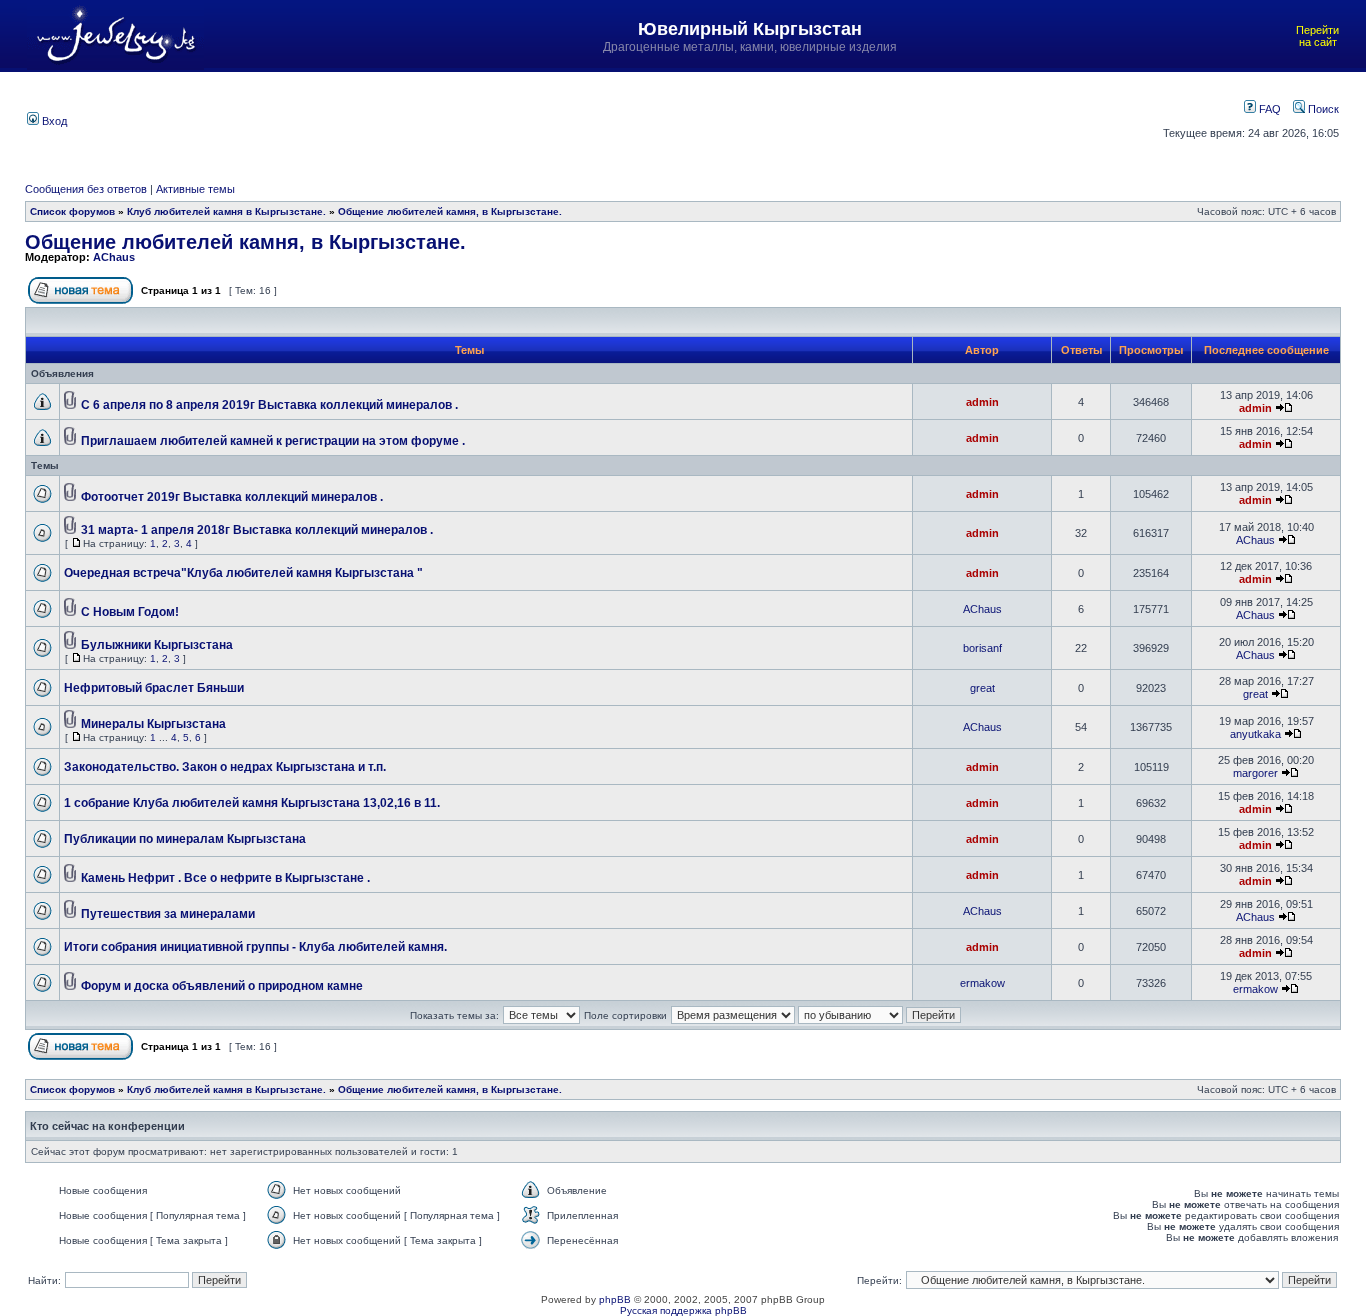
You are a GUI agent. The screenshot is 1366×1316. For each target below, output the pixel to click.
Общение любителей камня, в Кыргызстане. (450, 211)
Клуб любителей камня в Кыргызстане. (226, 211)
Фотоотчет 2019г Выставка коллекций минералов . (232, 497)
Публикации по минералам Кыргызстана (185, 839)
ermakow (982, 983)
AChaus (114, 257)
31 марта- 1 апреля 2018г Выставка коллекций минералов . (257, 530)
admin (982, 402)
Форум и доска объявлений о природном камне (222, 986)
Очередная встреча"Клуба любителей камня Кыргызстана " (243, 573)
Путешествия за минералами (168, 914)
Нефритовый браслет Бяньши (154, 688)
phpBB (615, 1299)
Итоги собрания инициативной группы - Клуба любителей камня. (255, 947)
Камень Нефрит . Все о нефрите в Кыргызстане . (225, 878)
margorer (1255, 773)
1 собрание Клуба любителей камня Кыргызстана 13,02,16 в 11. (252, 803)
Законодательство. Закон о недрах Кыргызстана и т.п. (225, 767)
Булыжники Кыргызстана (157, 645)
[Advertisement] (592, 119)
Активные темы (195, 189)
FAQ (1268, 109)
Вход (53, 121)
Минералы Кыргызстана (153, 724)
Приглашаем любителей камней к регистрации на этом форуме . (273, 441)
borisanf (982, 648)
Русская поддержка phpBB (683, 1310)
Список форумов (72, 211)
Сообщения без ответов (86, 189)
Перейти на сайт (1317, 36)
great (982, 688)
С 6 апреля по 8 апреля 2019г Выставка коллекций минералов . (269, 405)
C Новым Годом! (130, 612)
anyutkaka (1255, 734)
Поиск (1322, 109)
